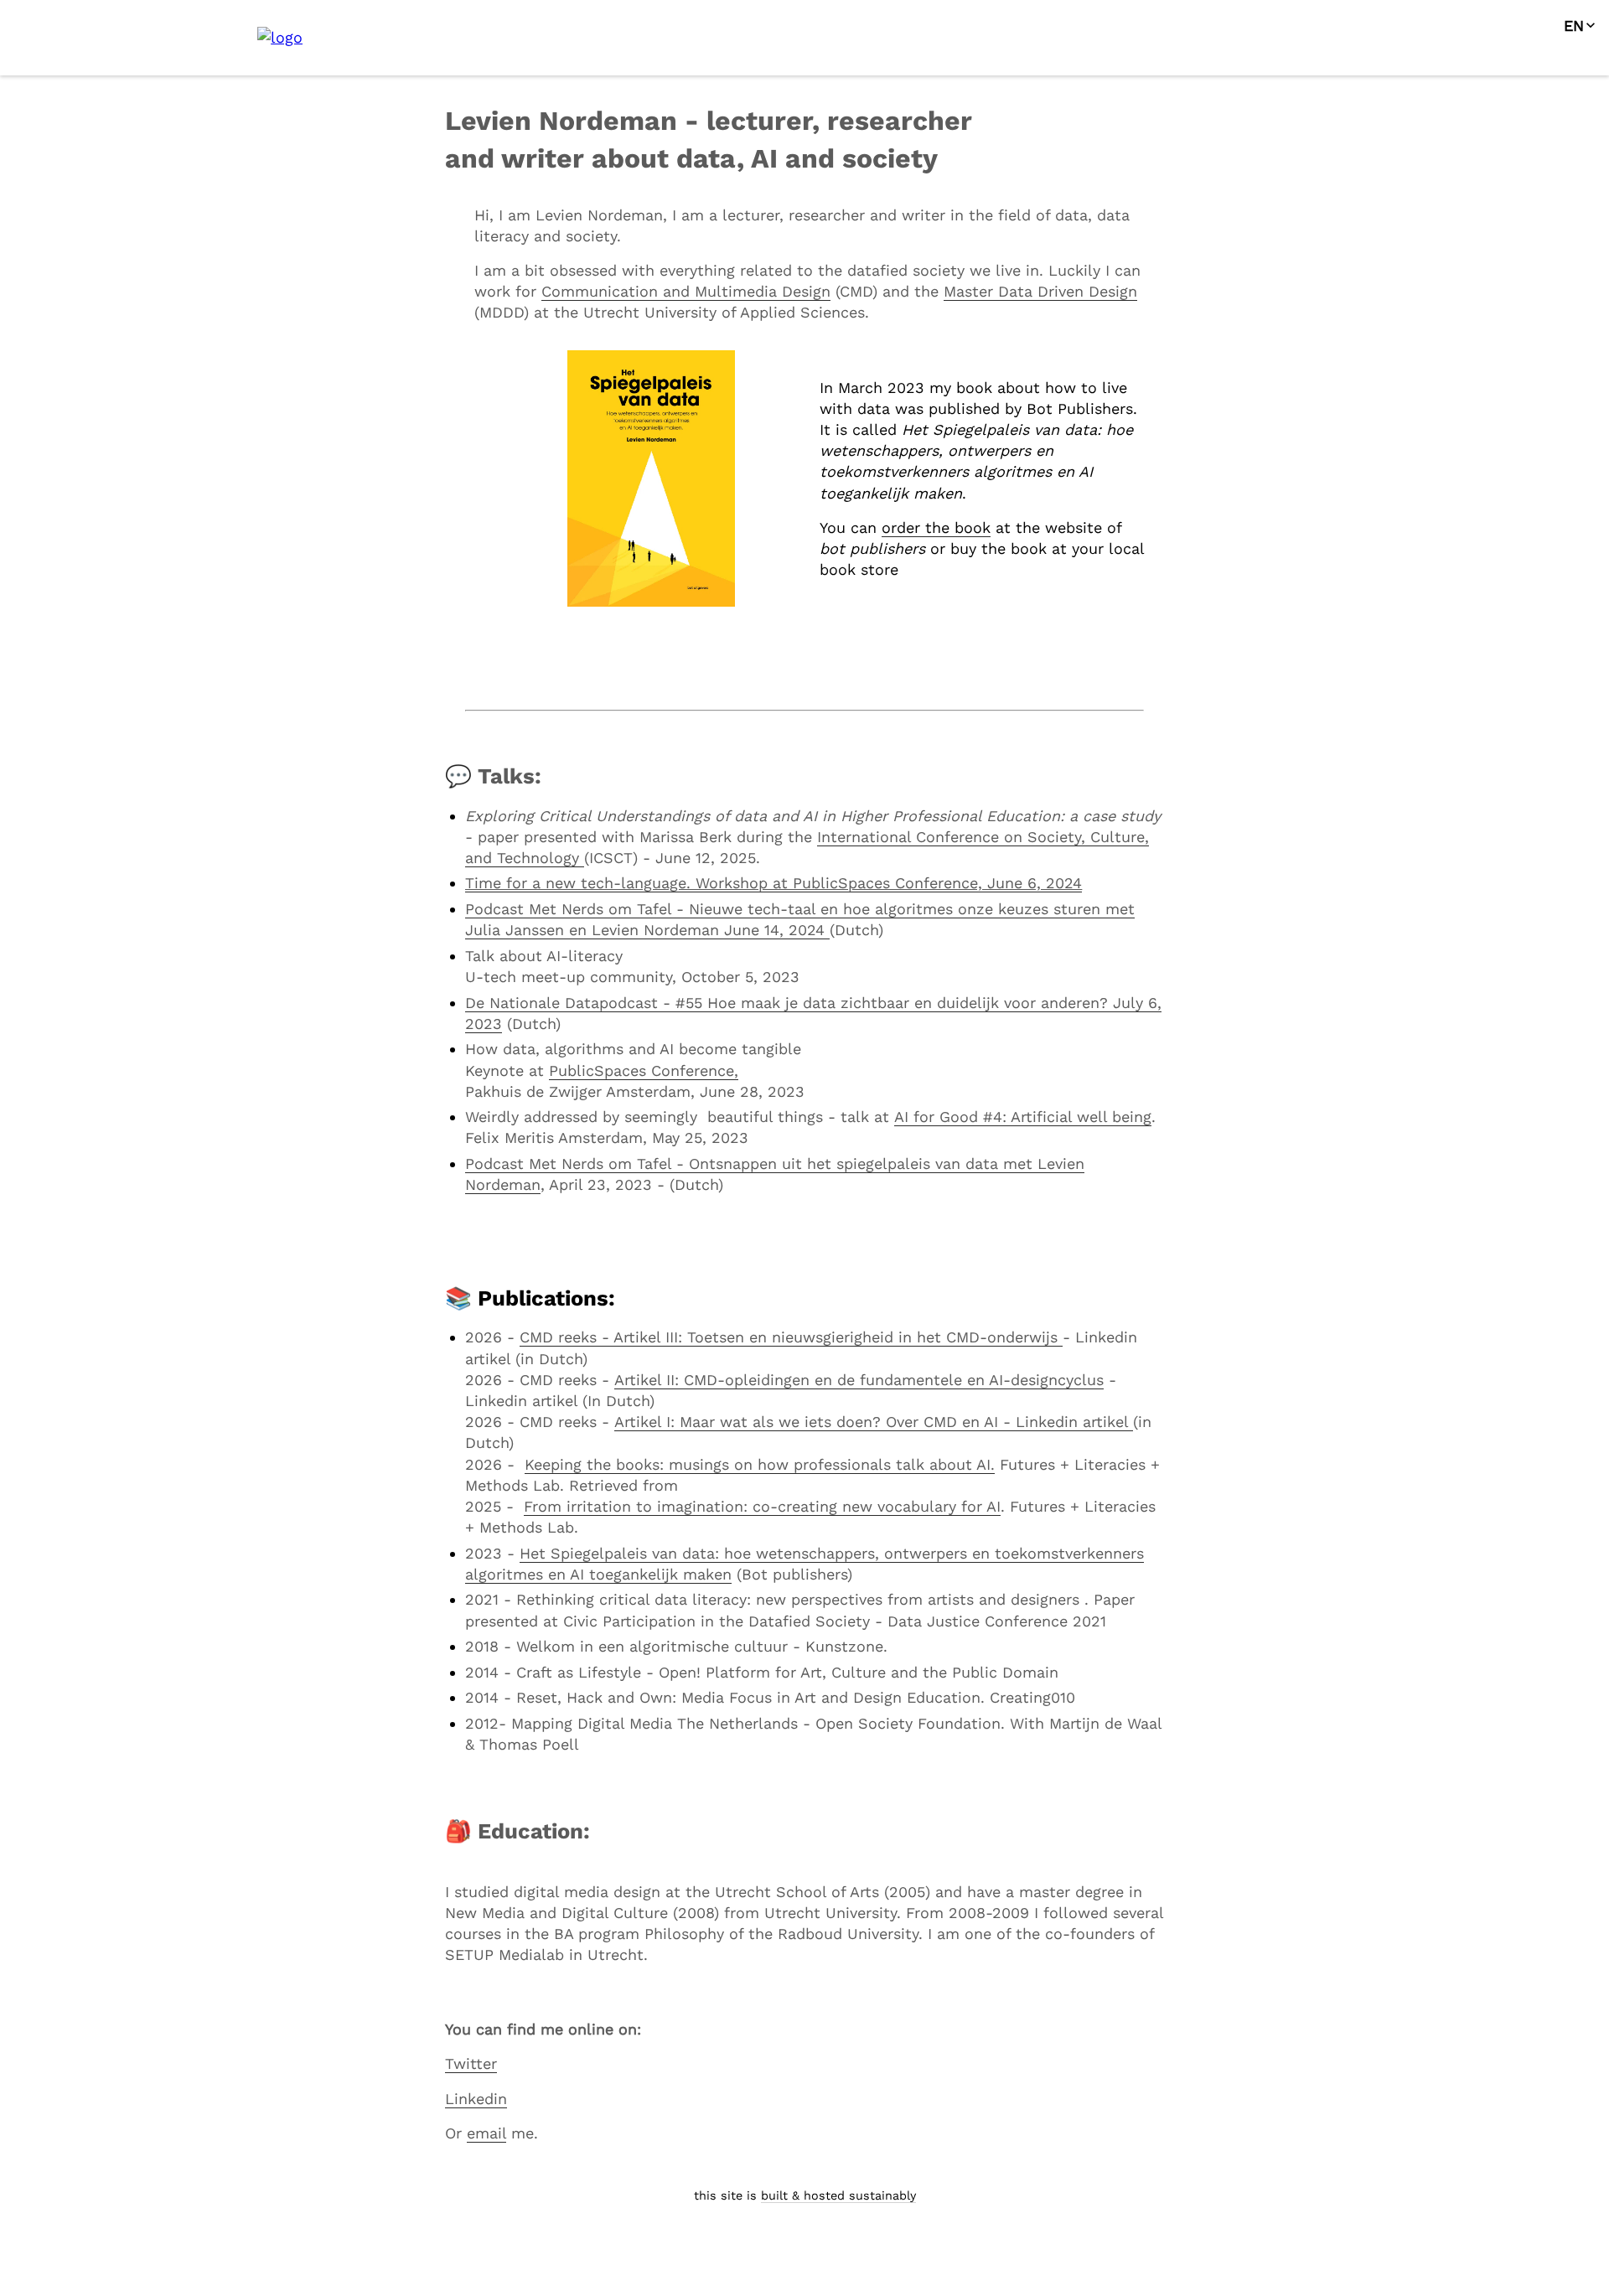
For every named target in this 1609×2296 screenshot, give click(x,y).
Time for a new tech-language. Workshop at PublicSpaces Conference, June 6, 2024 (773, 883)
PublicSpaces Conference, (644, 1070)
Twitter (471, 2063)
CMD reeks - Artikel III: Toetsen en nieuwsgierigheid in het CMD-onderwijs (791, 1337)
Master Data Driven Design (1040, 291)
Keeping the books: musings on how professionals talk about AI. (760, 1464)
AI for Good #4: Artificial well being (1023, 1117)
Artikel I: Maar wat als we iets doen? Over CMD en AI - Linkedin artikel (874, 1422)
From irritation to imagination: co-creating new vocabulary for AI (762, 1506)
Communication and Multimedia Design (686, 291)
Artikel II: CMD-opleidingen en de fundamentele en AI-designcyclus (859, 1380)
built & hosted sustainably (838, 2195)
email (486, 2133)
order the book (936, 527)
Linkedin (476, 2099)
